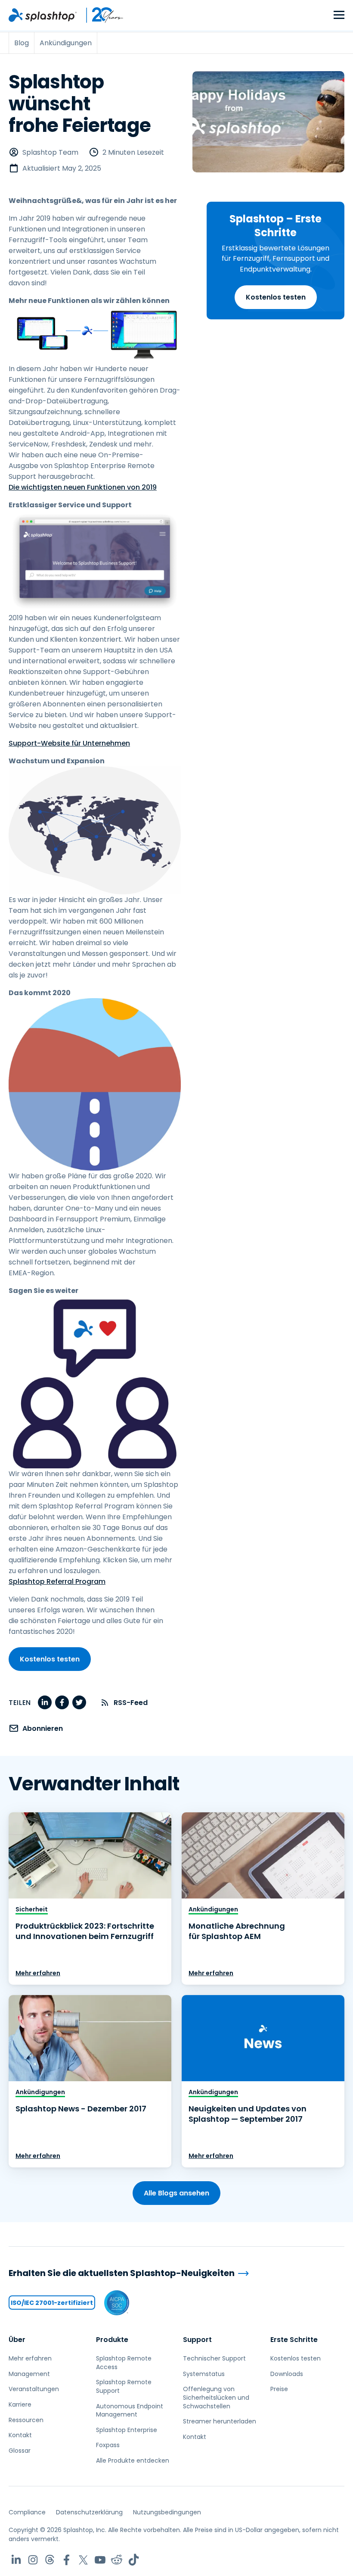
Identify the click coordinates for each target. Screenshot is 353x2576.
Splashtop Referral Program (57, 1582)
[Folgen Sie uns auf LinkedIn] (16, 2560)
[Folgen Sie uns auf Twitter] (83, 2560)
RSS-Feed (131, 1703)
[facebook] (62, 1702)
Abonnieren (43, 1728)
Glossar (20, 2451)
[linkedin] (45, 1702)
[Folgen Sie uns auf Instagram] (33, 2560)
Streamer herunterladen (220, 2421)
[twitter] (79, 1702)
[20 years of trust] (100, 15)
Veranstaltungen (34, 2389)
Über (17, 2340)
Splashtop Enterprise (127, 2430)
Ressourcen (26, 2420)
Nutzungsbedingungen (167, 2512)
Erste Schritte (294, 2340)
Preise (279, 2389)
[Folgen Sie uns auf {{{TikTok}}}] (134, 2560)
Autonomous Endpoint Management (130, 2411)
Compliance (27, 2512)
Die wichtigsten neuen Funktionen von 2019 (83, 487)
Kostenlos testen (276, 297)
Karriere (20, 2404)
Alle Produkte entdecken (133, 2460)
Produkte (112, 2340)
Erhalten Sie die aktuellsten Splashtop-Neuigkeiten (122, 2273)
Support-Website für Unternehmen (69, 743)
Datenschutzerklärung (89, 2512)
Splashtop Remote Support (124, 2386)
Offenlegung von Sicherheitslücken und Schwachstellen (216, 2397)
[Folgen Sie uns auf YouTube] (100, 2560)
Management (29, 2374)
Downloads (287, 2374)
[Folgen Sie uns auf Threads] (50, 2560)
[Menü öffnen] (339, 15)
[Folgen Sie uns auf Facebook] (67, 2560)
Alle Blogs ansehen (176, 2193)
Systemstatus (204, 2374)
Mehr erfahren (38, 1973)
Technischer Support (214, 2358)
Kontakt (20, 2435)
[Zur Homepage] (43, 15)
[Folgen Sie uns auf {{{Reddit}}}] (117, 2560)
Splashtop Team (50, 152)
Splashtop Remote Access (124, 2363)
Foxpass (108, 2445)
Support (197, 2340)
